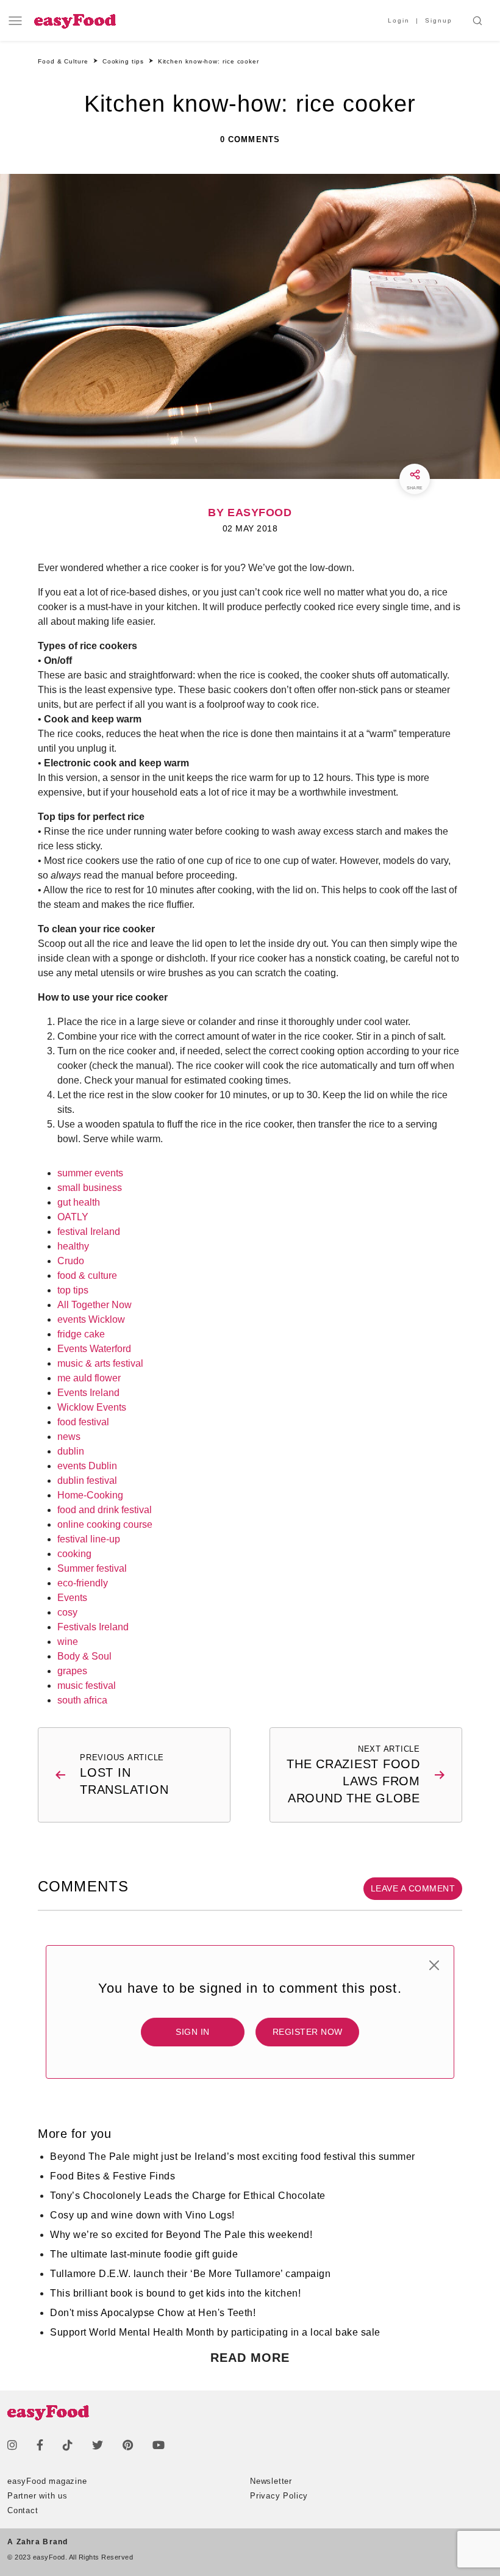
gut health (79, 1202)
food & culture (87, 1275)
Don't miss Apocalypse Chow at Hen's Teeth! (153, 2313)
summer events (90, 1173)
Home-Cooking (90, 1495)
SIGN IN (193, 2032)
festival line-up (89, 1539)
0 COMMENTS (250, 139)
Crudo (71, 1261)
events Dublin (87, 1466)
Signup (439, 20)
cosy (67, 1612)
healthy (73, 1246)
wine (68, 1642)
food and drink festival (105, 1510)
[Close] (434, 1965)
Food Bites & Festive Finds (112, 2176)
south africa (82, 1700)
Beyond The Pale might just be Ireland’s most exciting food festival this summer (233, 2157)
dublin (71, 1451)
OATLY (73, 1217)
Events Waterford (94, 1349)
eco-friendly (83, 1583)
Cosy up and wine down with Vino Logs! (142, 2215)
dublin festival (87, 1480)
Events (72, 1598)
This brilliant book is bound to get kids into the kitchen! (175, 2293)
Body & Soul (84, 1656)
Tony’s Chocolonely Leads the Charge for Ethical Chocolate (188, 2196)
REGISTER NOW (308, 2032)
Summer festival (92, 1568)
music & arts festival (100, 1363)
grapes (72, 1671)
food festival (83, 1422)
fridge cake (81, 1334)
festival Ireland (89, 1232)
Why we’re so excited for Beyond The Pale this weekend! (181, 2235)
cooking (74, 1554)
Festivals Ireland (93, 1627)
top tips (73, 1290)
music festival (87, 1686)
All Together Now (95, 1305)
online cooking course (105, 1524)
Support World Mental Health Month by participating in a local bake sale (215, 2332)
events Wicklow (91, 1319)
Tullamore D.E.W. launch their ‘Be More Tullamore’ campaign (190, 2274)
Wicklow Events (92, 1407)
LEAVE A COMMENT (413, 1888)
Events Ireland (88, 1393)
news (69, 1437)
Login (399, 20)
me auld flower (89, 1378)
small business (90, 1188)
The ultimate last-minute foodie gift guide (144, 2254)
